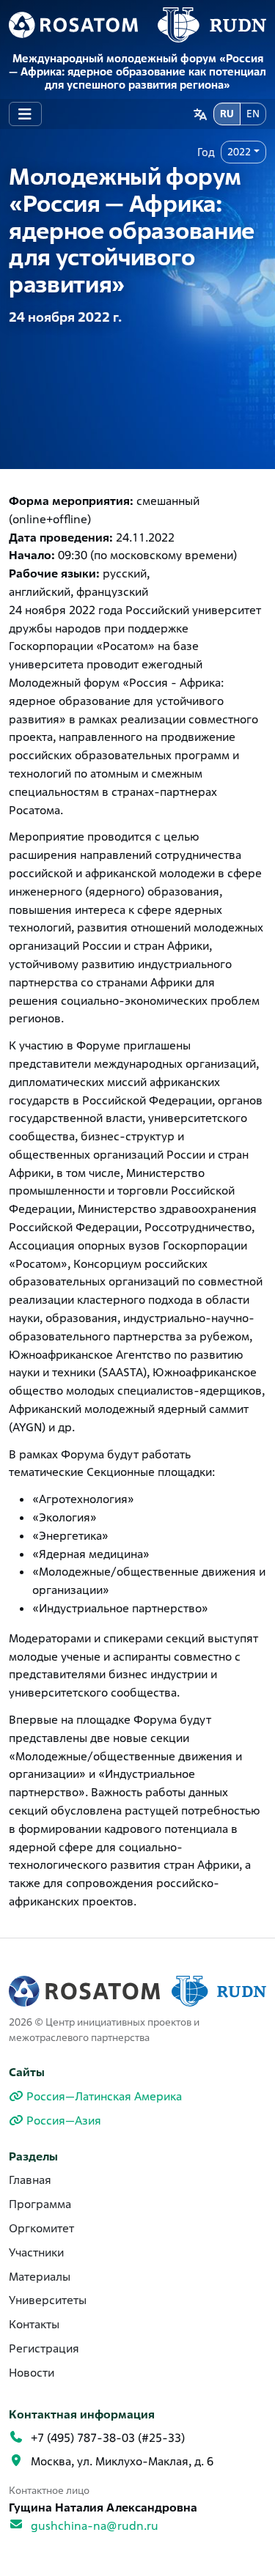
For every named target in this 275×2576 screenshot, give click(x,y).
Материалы (40, 2277)
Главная (30, 2180)
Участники (36, 2252)
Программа (40, 2204)
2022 (239, 152)
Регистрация (44, 2348)
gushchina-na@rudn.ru (95, 2526)
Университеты (48, 2300)
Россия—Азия (64, 2121)
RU (227, 114)
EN (253, 114)
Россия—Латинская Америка (104, 2096)
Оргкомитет (41, 2228)
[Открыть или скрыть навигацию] (25, 114)
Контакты (34, 2324)
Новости (32, 2373)
